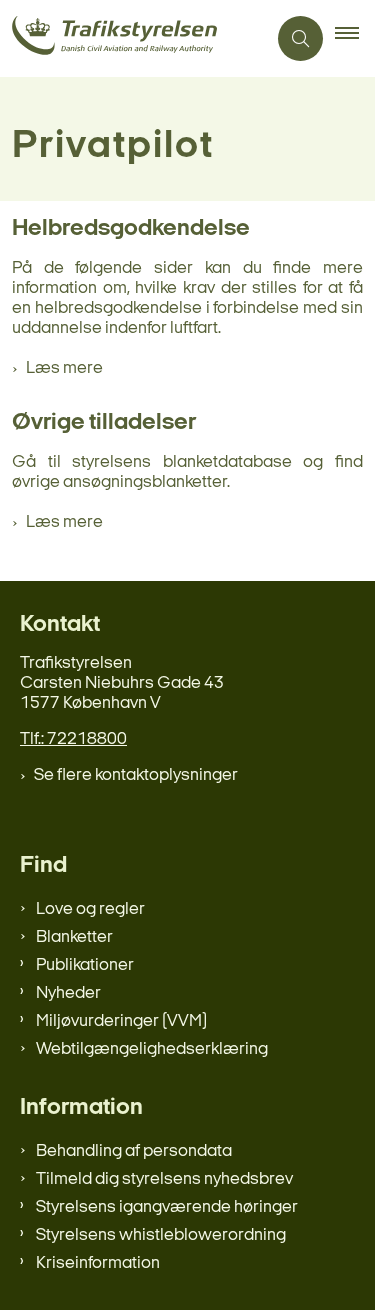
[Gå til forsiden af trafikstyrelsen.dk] (133, 38)
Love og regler (90, 909)
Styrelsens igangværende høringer (167, 1207)
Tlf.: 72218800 (73, 739)
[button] (355, 39)
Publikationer (85, 965)
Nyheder (68, 993)
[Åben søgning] (300, 38)
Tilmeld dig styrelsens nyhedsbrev (164, 1179)
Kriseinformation (98, 1263)
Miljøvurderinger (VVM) (121, 1021)
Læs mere (64, 368)
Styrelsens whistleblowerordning (161, 1235)
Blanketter (74, 937)
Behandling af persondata (134, 1151)
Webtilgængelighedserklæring (152, 1049)
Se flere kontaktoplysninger (136, 775)
